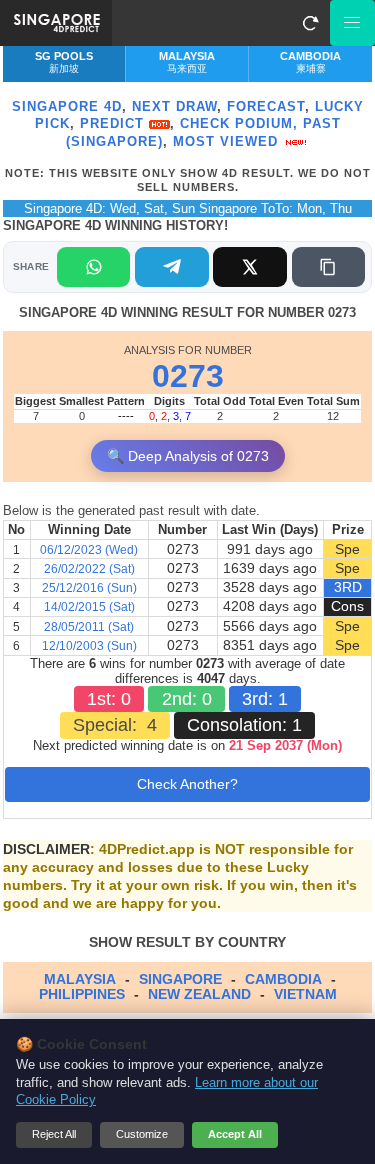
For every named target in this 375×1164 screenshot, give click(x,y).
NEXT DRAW (174, 106)
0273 (188, 376)
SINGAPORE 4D (67, 106)
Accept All (235, 1134)
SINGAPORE (180, 979)
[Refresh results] (310, 23)
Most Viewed (228, 141)
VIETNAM (305, 994)
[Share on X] (249, 267)
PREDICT (114, 123)
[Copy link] (328, 267)
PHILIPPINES (82, 994)
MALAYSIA (80, 979)
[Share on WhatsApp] (93, 267)
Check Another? (187, 784)
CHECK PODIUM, (239, 123)
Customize (142, 1134)
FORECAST (266, 106)
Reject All (54, 1134)
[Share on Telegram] (171, 267)
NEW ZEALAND (199, 994)
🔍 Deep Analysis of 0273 (188, 456)
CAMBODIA (283, 979)
